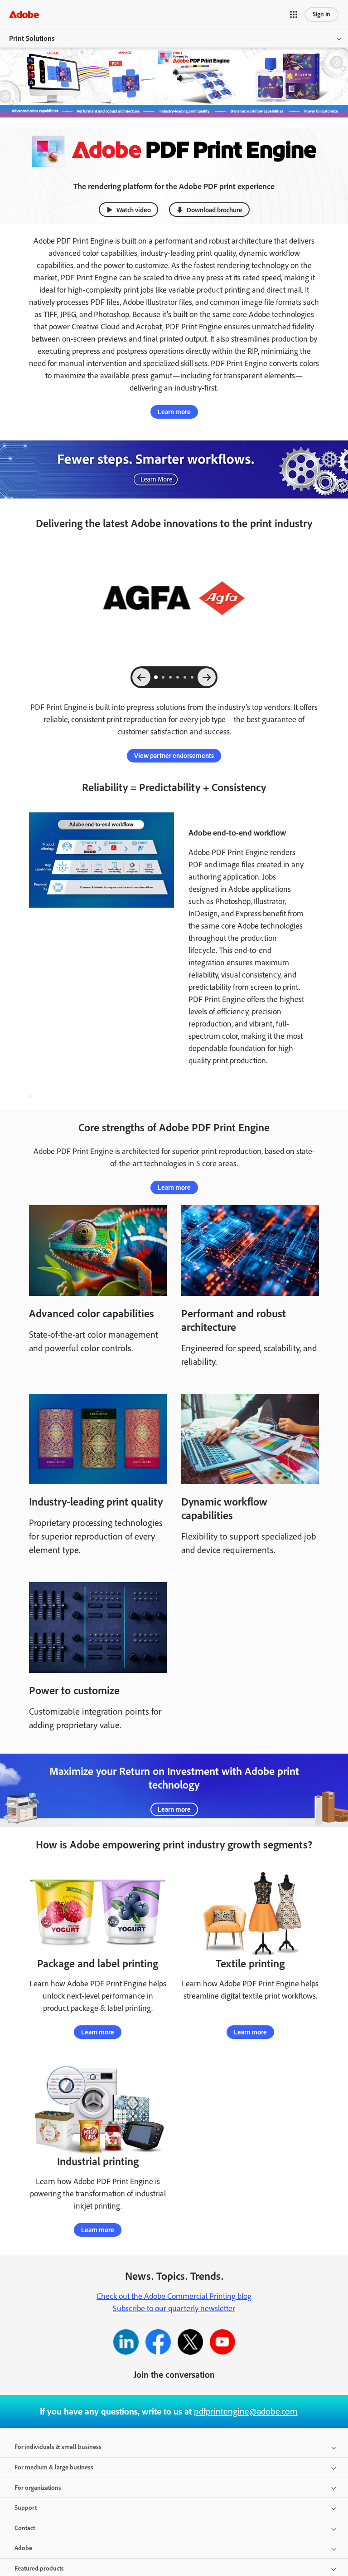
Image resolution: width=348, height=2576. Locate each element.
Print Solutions (32, 38)
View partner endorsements (174, 756)
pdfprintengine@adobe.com (246, 2411)
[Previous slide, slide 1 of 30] (141, 677)
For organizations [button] (38, 2488)
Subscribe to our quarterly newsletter (174, 2308)
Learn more (174, 412)
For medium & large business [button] (54, 2467)
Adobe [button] (23, 2548)
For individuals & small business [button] (58, 2447)
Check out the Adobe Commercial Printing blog (174, 2296)
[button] (294, 15)
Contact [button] (25, 2528)
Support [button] (26, 2508)
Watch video (134, 210)
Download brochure (215, 210)
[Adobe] (24, 14)
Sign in (321, 14)
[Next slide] (207, 677)
